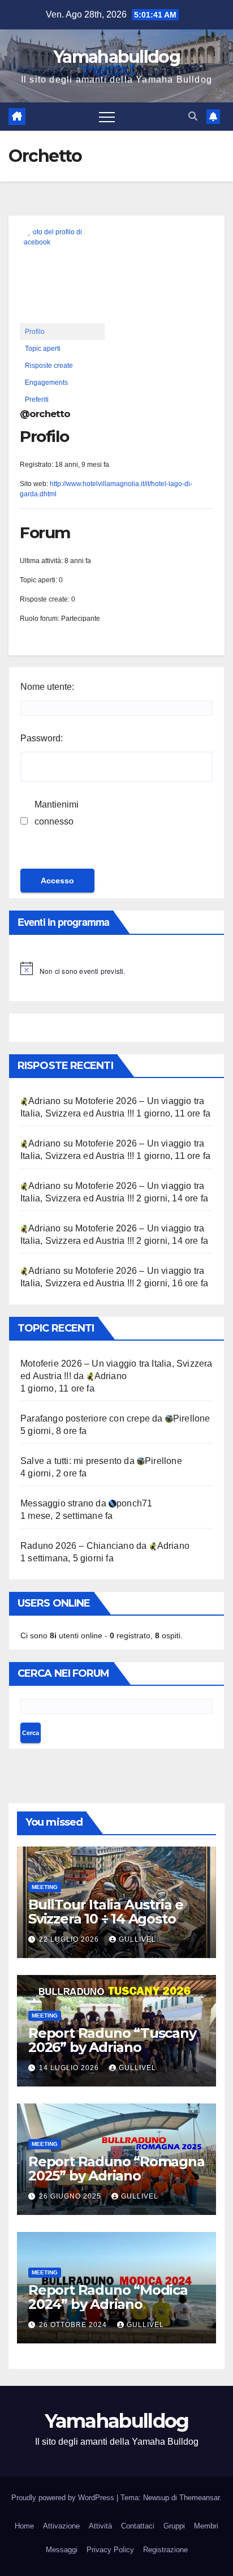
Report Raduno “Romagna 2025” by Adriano (116, 2169)
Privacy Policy (110, 2550)
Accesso (57, 881)
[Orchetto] (62, 274)
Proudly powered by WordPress (64, 2498)
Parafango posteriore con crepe (85, 1418)
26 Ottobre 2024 (74, 2325)
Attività (100, 2526)
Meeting (45, 1887)
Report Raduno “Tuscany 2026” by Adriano (112, 2040)
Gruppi (174, 2526)
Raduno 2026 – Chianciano (77, 1546)
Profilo (35, 332)
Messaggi (62, 2550)
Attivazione (61, 2526)
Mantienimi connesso (57, 813)
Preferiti (37, 400)
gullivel (137, 1939)
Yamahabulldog (116, 57)
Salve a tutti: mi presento (71, 1461)
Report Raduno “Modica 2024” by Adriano (108, 2297)
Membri (206, 2526)
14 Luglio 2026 (70, 2068)
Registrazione (165, 2550)
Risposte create (49, 366)
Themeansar (199, 2498)
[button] (193, 116)
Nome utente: (47, 687)
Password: (42, 738)
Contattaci (138, 2526)
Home (24, 2526)
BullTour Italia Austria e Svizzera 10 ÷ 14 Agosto (106, 1912)
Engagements (46, 383)
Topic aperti (43, 349)
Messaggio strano (57, 1503)
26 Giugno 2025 (71, 2196)
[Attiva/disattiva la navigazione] (107, 117)
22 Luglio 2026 (70, 1939)
